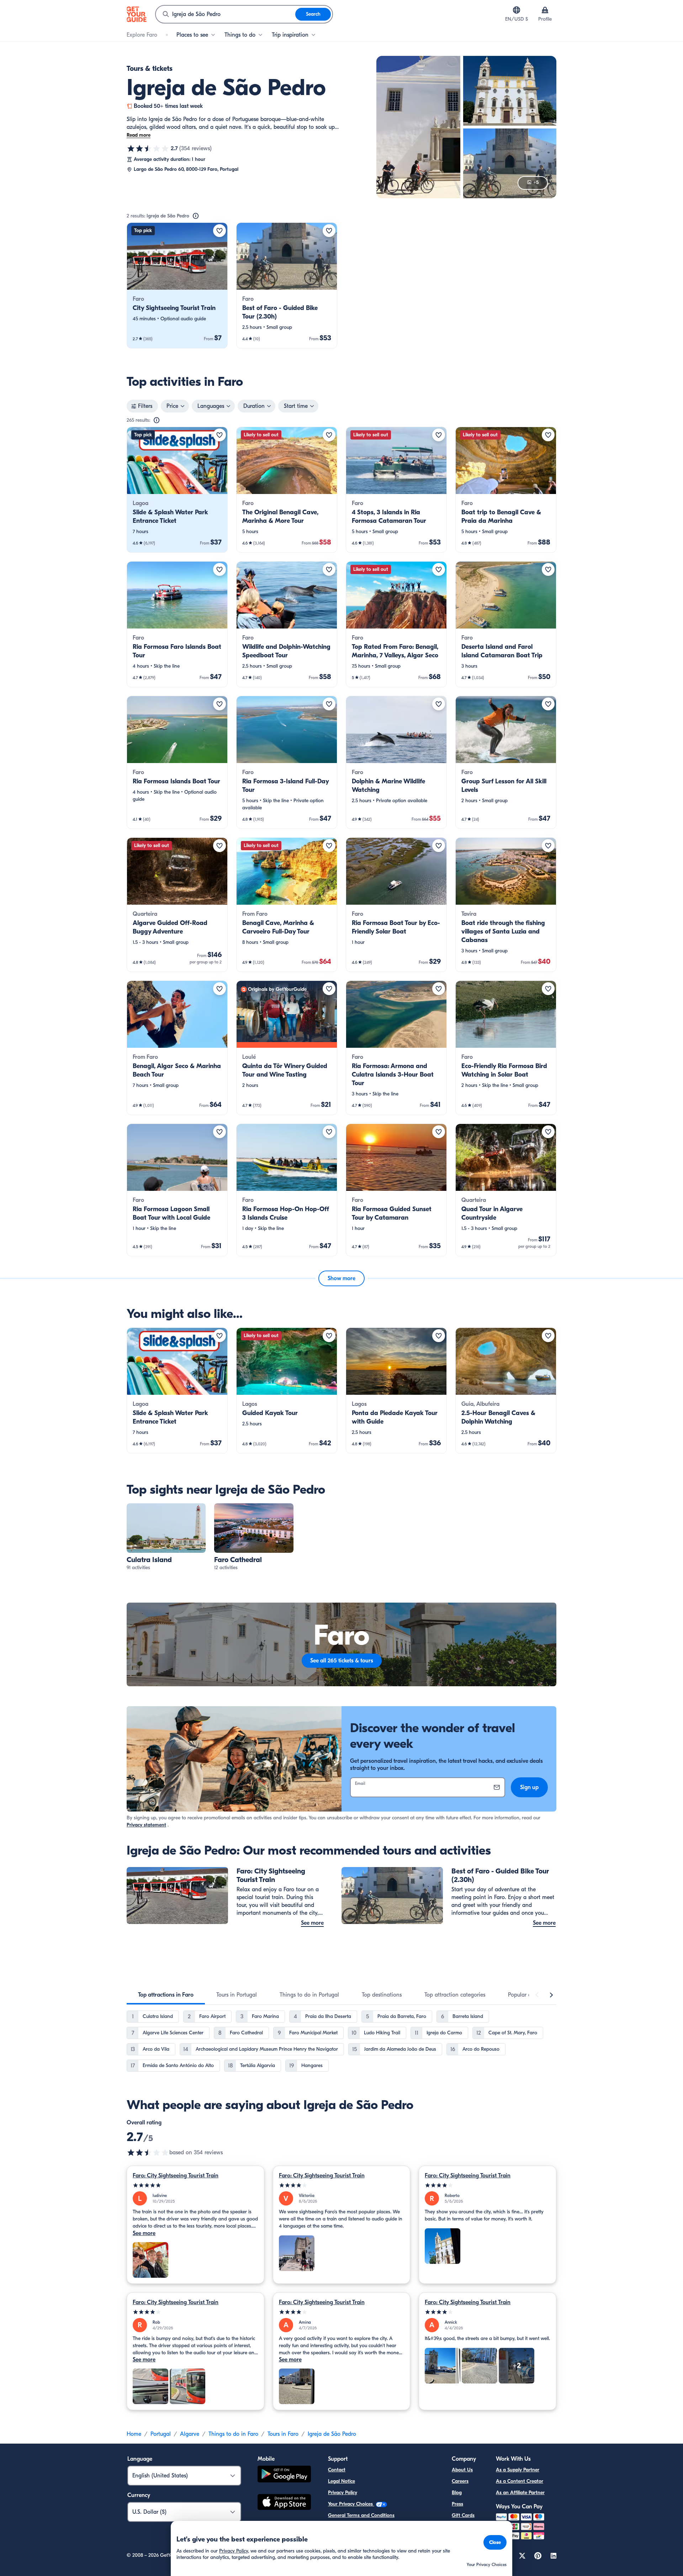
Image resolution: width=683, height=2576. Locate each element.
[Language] (517, 10)
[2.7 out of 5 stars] (148, 148)
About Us (462, 2470)
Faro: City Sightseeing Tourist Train (176, 2176)
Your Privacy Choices (351, 2504)
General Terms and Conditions (361, 2515)
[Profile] (545, 10)
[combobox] (226, 14)
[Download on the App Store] (284, 2503)
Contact (337, 2470)
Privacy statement (146, 1825)
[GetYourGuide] (137, 14)
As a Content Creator (520, 2481)
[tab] (166, 1995)
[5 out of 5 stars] (195, 2185)
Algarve (190, 2434)
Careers (460, 2481)
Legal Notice (341, 2481)
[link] (177, 285)
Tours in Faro (283, 2434)
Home (134, 2434)
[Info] (196, 216)
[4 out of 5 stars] (342, 2185)
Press (457, 2504)
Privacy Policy (343, 2493)
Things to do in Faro (233, 2434)
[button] (177, 285)
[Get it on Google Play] (284, 2475)
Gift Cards (463, 2515)
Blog (457, 2493)
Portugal (161, 2434)
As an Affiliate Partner (520, 2493)
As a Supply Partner (518, 2470)
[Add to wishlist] (219, 231)
